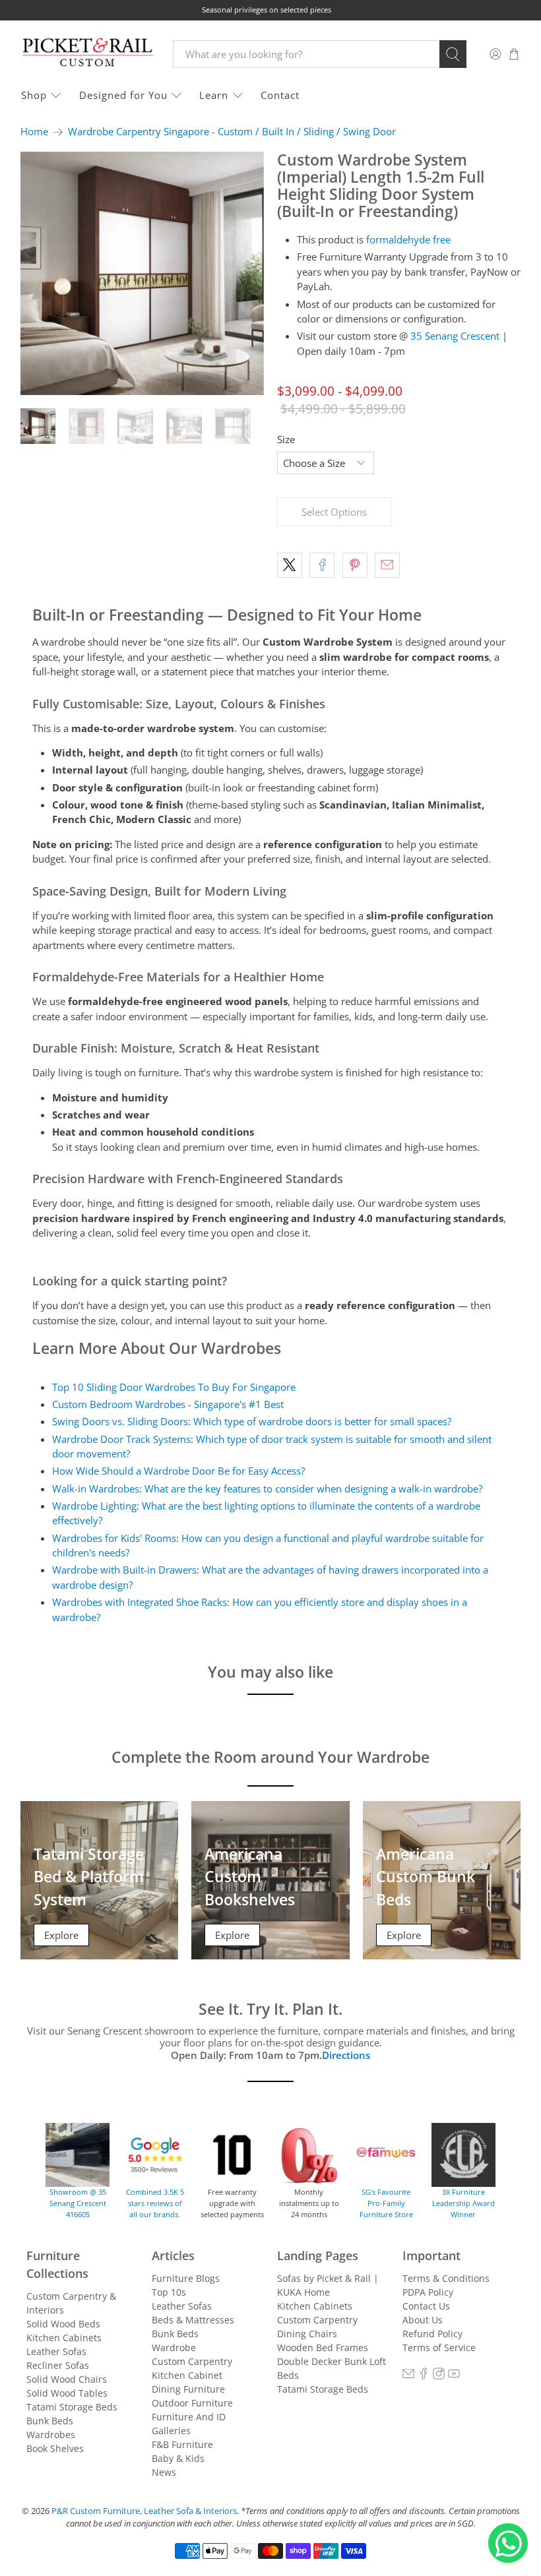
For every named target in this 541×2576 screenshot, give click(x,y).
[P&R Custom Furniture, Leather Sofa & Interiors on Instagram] (439, 2376)
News (164, 2472)
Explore (61, 1935)
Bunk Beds (50, 2421)
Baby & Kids (178, 2458)
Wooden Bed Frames (323, 2347)
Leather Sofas (56, 2351)
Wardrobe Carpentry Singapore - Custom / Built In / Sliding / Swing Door (232, 132)
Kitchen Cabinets (64, 2338)
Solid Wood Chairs (67, 2379)
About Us (423, 2320)
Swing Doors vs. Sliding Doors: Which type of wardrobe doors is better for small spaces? (252, 1421)
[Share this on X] (290, 565)
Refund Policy (432, 2334)
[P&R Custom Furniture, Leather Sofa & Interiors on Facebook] (424, 2376)
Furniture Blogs (186, 2278)
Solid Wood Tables (67, 2393)
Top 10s (169, 2292)
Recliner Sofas (58, 2365)
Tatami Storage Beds (72, 2407)
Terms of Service (439, 2347)
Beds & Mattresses (193, 2320)
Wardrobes (51, 2435)
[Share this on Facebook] (322, 565)
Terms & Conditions (446, 2278)
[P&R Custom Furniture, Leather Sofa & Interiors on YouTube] (454, 2376)
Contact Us (426, 2306)
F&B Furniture (182, 2444)
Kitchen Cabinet (187, 2375)
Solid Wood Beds (63, 2324)
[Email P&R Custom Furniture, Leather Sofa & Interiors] (408, 2376)
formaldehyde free (408, 239)
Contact (280, 95)
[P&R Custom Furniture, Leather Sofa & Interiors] (87, 54)
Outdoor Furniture (192, 2403)
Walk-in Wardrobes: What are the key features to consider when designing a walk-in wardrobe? (267, 1488)
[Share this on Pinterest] (355, 565)
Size (286, 439)
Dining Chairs (307, 2334)
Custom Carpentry (192, 2361)
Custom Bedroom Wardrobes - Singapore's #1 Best (168, 1404)
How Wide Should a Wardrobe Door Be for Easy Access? (178, 1471)
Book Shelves (55, 2448)
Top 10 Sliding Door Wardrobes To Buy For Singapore (174, 1387)
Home (34, 132)
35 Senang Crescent (455, 336)
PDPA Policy (428, 2292)
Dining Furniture (188, 2389)
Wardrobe (174, 2347)
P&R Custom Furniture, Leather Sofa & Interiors (144, 2511)
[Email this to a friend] (387, 565)
